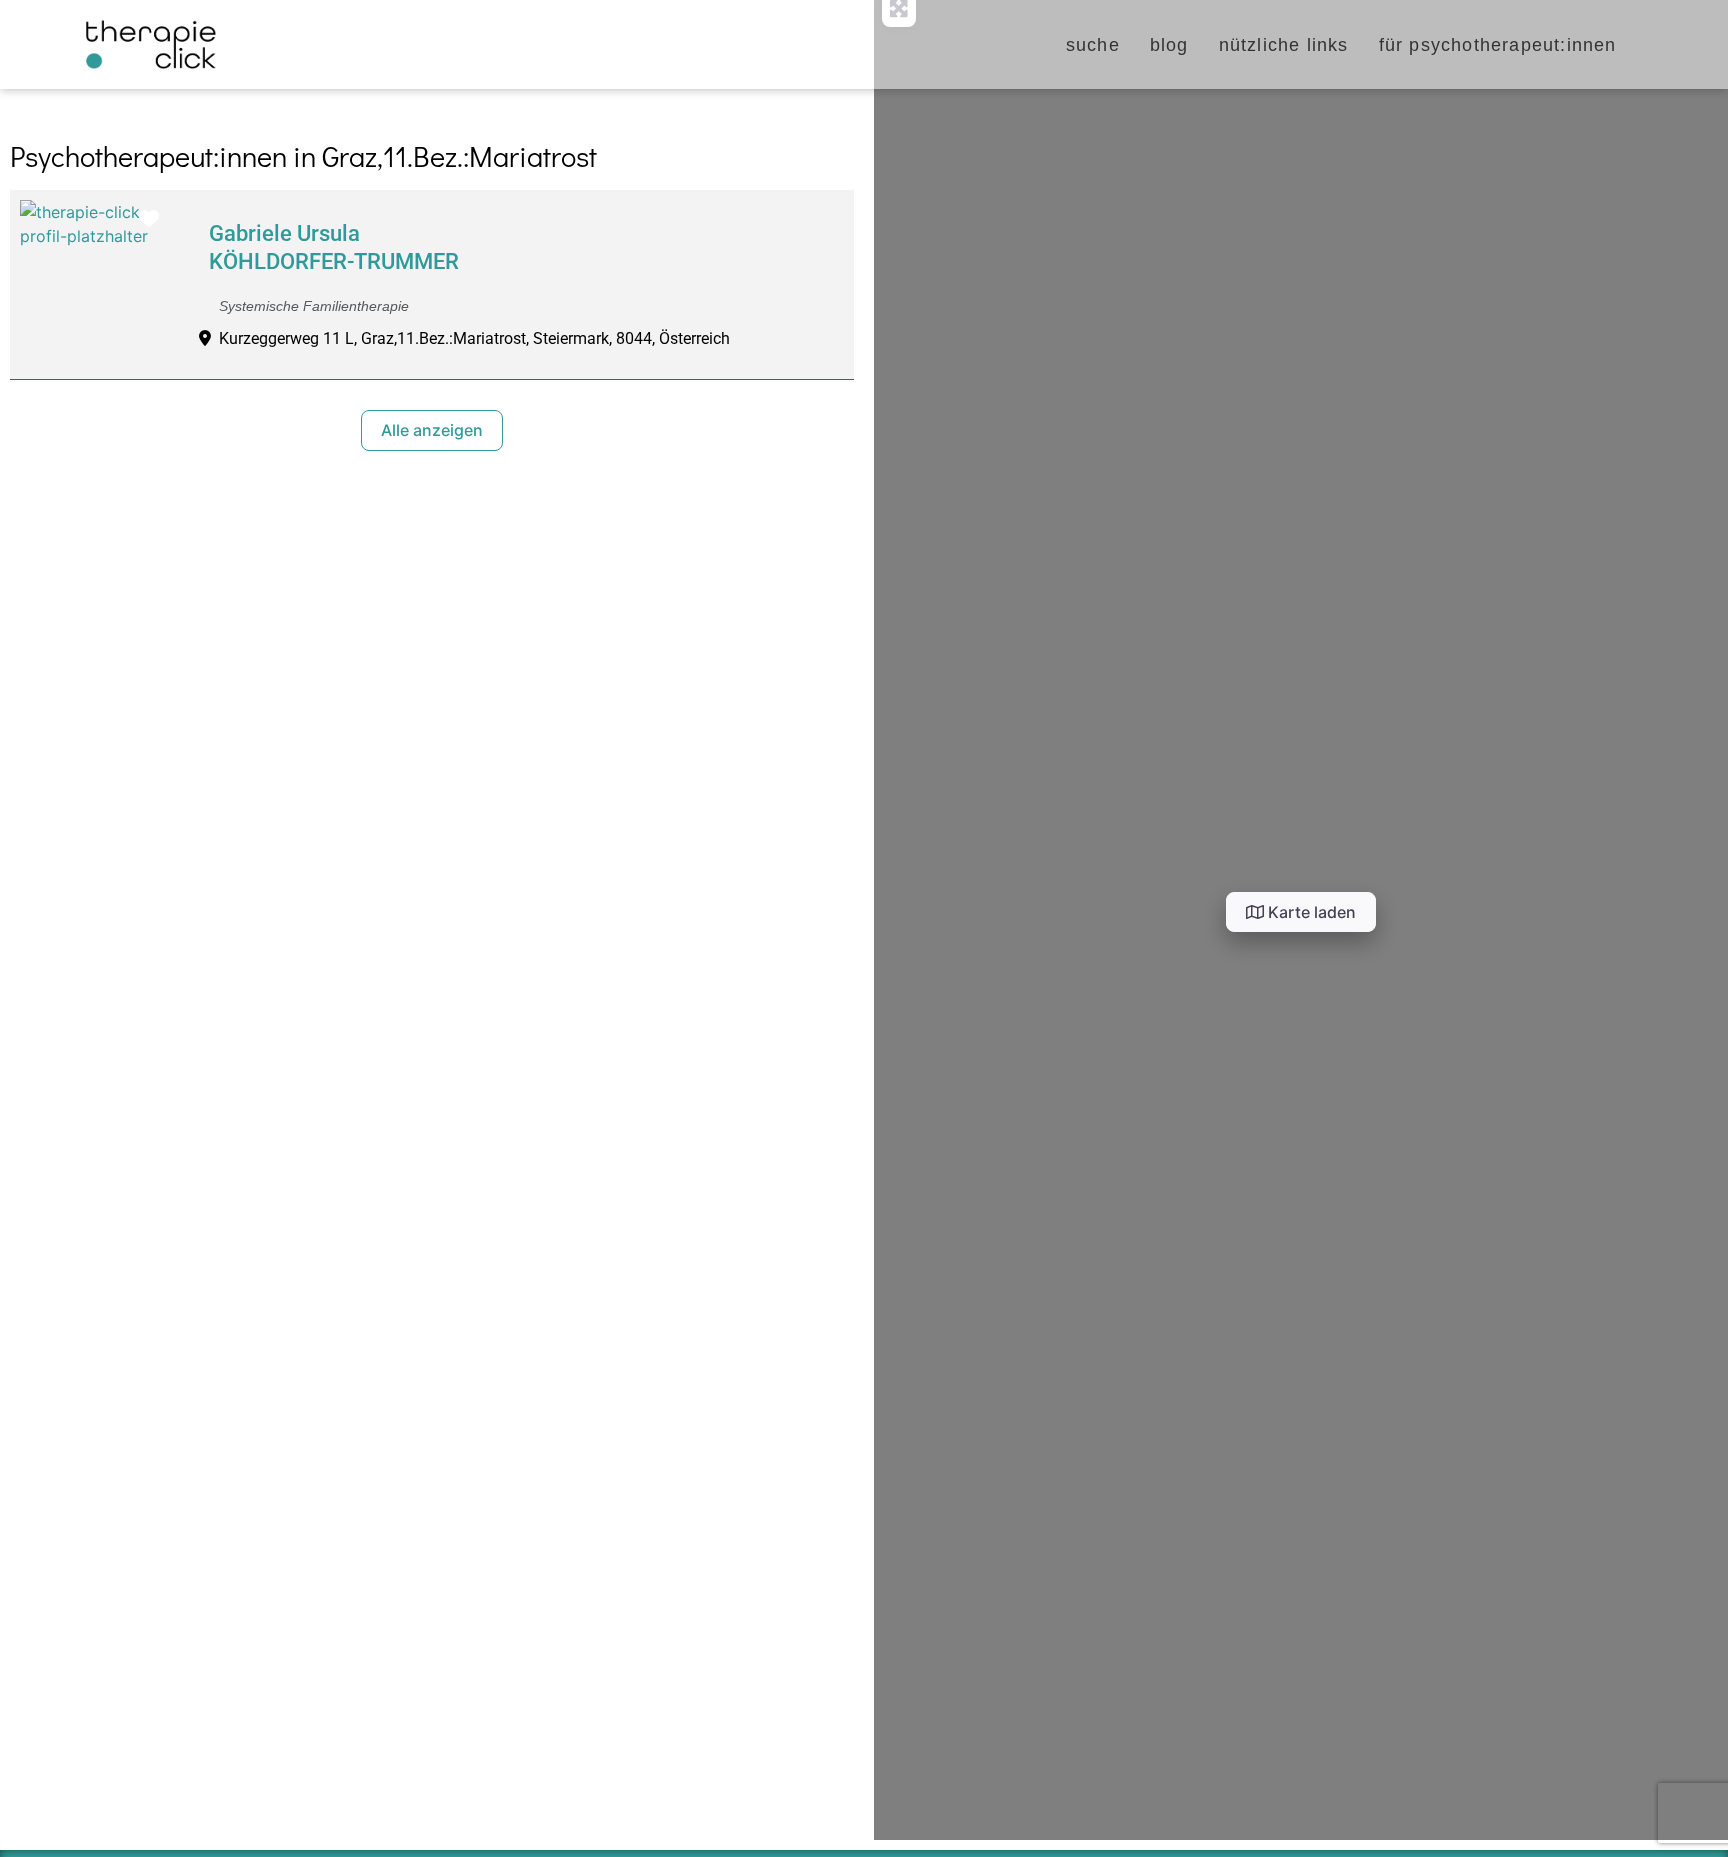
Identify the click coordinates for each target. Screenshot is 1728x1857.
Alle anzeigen (432, 430)
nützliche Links (1284, 45)
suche (1093, 45)
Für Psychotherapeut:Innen (1498, 45)
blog (1169, 45)
